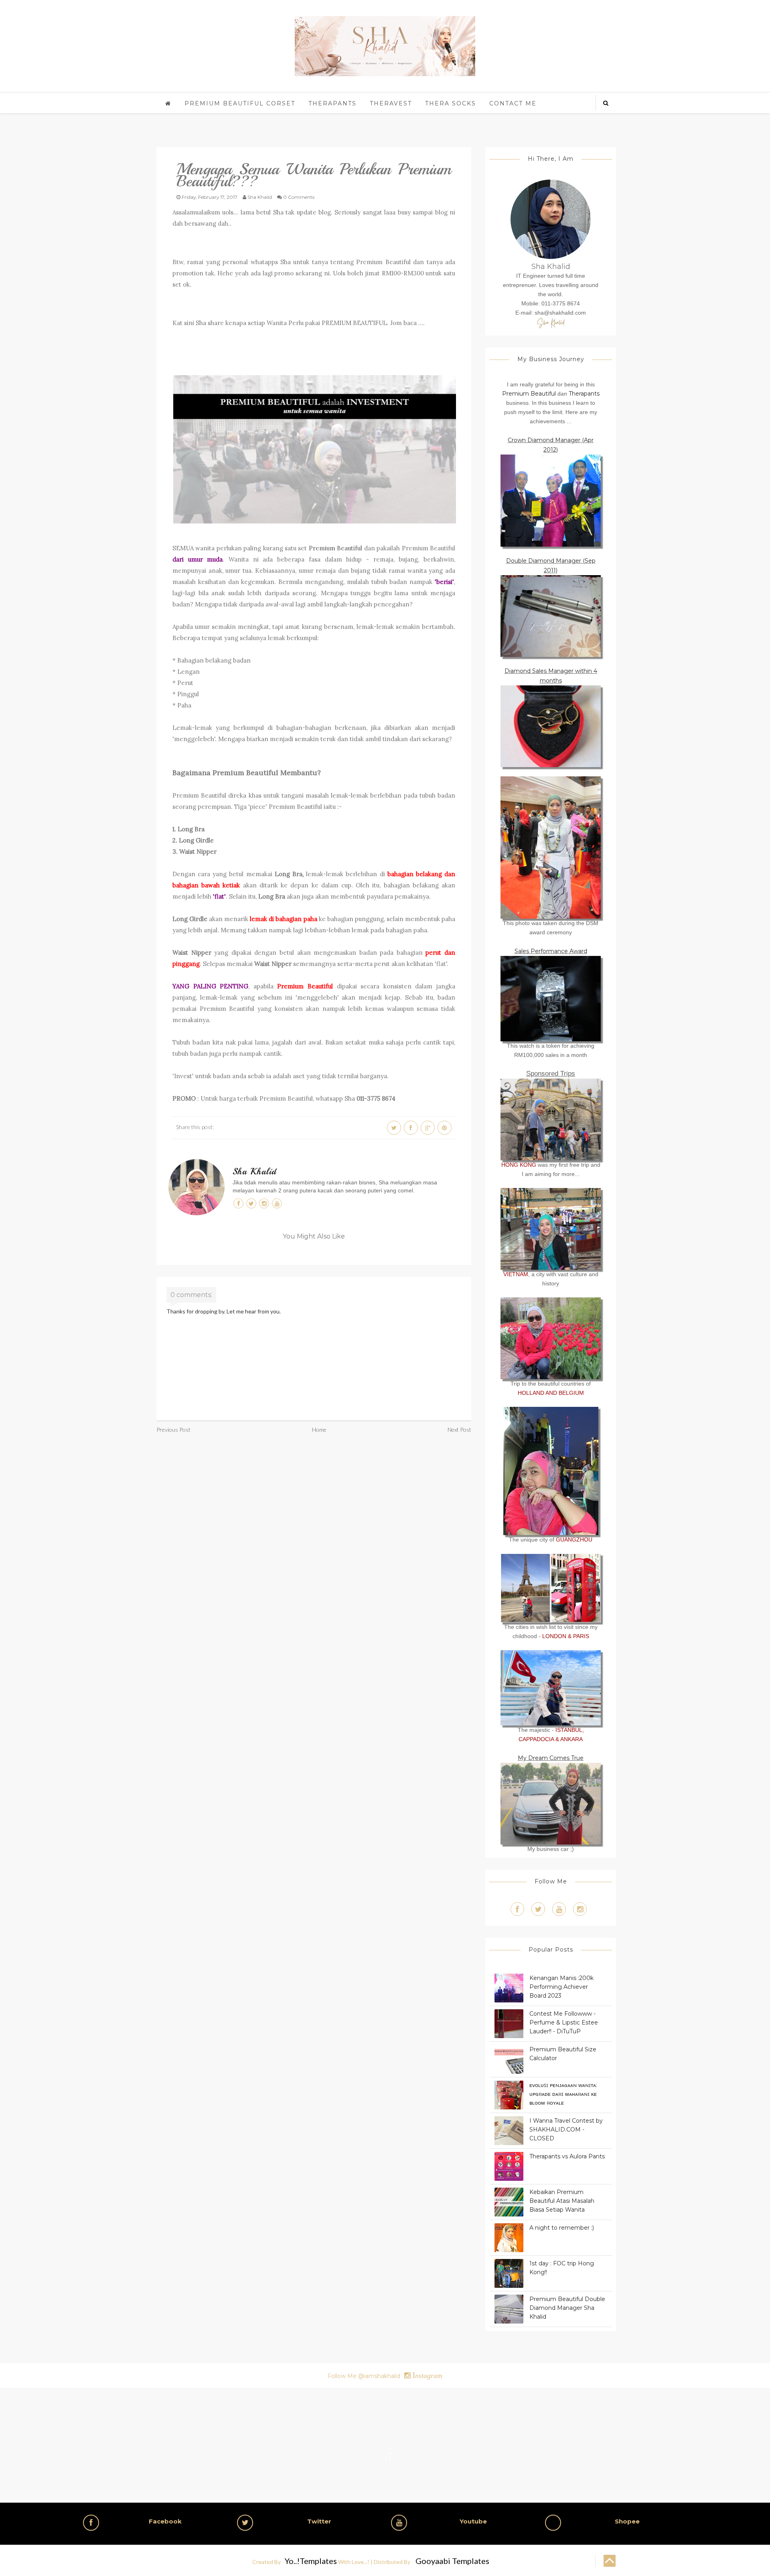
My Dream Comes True (551, 1758)
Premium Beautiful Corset (240, 103)
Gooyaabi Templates (452, 2561)
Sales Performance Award (551, 951)
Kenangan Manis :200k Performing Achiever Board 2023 (561, 1987)
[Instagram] (580, 1909)
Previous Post (173, 1429)
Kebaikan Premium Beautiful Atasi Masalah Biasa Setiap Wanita (562, 2201)
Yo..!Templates (311, 2561)
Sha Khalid (254, 1172)
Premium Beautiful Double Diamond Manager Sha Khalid (567, 2308)
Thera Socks (451, 103)
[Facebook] (517, 1909)
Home (319, 1429)
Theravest (391, 103)
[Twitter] (538, 1909)
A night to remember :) (562, 2228)
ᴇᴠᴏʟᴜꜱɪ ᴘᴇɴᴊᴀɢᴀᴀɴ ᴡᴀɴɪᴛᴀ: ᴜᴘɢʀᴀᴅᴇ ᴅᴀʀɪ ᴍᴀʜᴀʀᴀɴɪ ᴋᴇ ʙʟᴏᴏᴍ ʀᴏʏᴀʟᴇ (563, 2094)
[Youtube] (559, 1909)
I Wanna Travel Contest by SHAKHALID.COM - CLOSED (566, 2129)
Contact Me (513, 103)
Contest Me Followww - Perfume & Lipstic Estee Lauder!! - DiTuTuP (564, 2022)
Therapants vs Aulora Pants (567, 2156)
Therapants (332, 103)
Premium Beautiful (335, 548)
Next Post (459, 1429)
